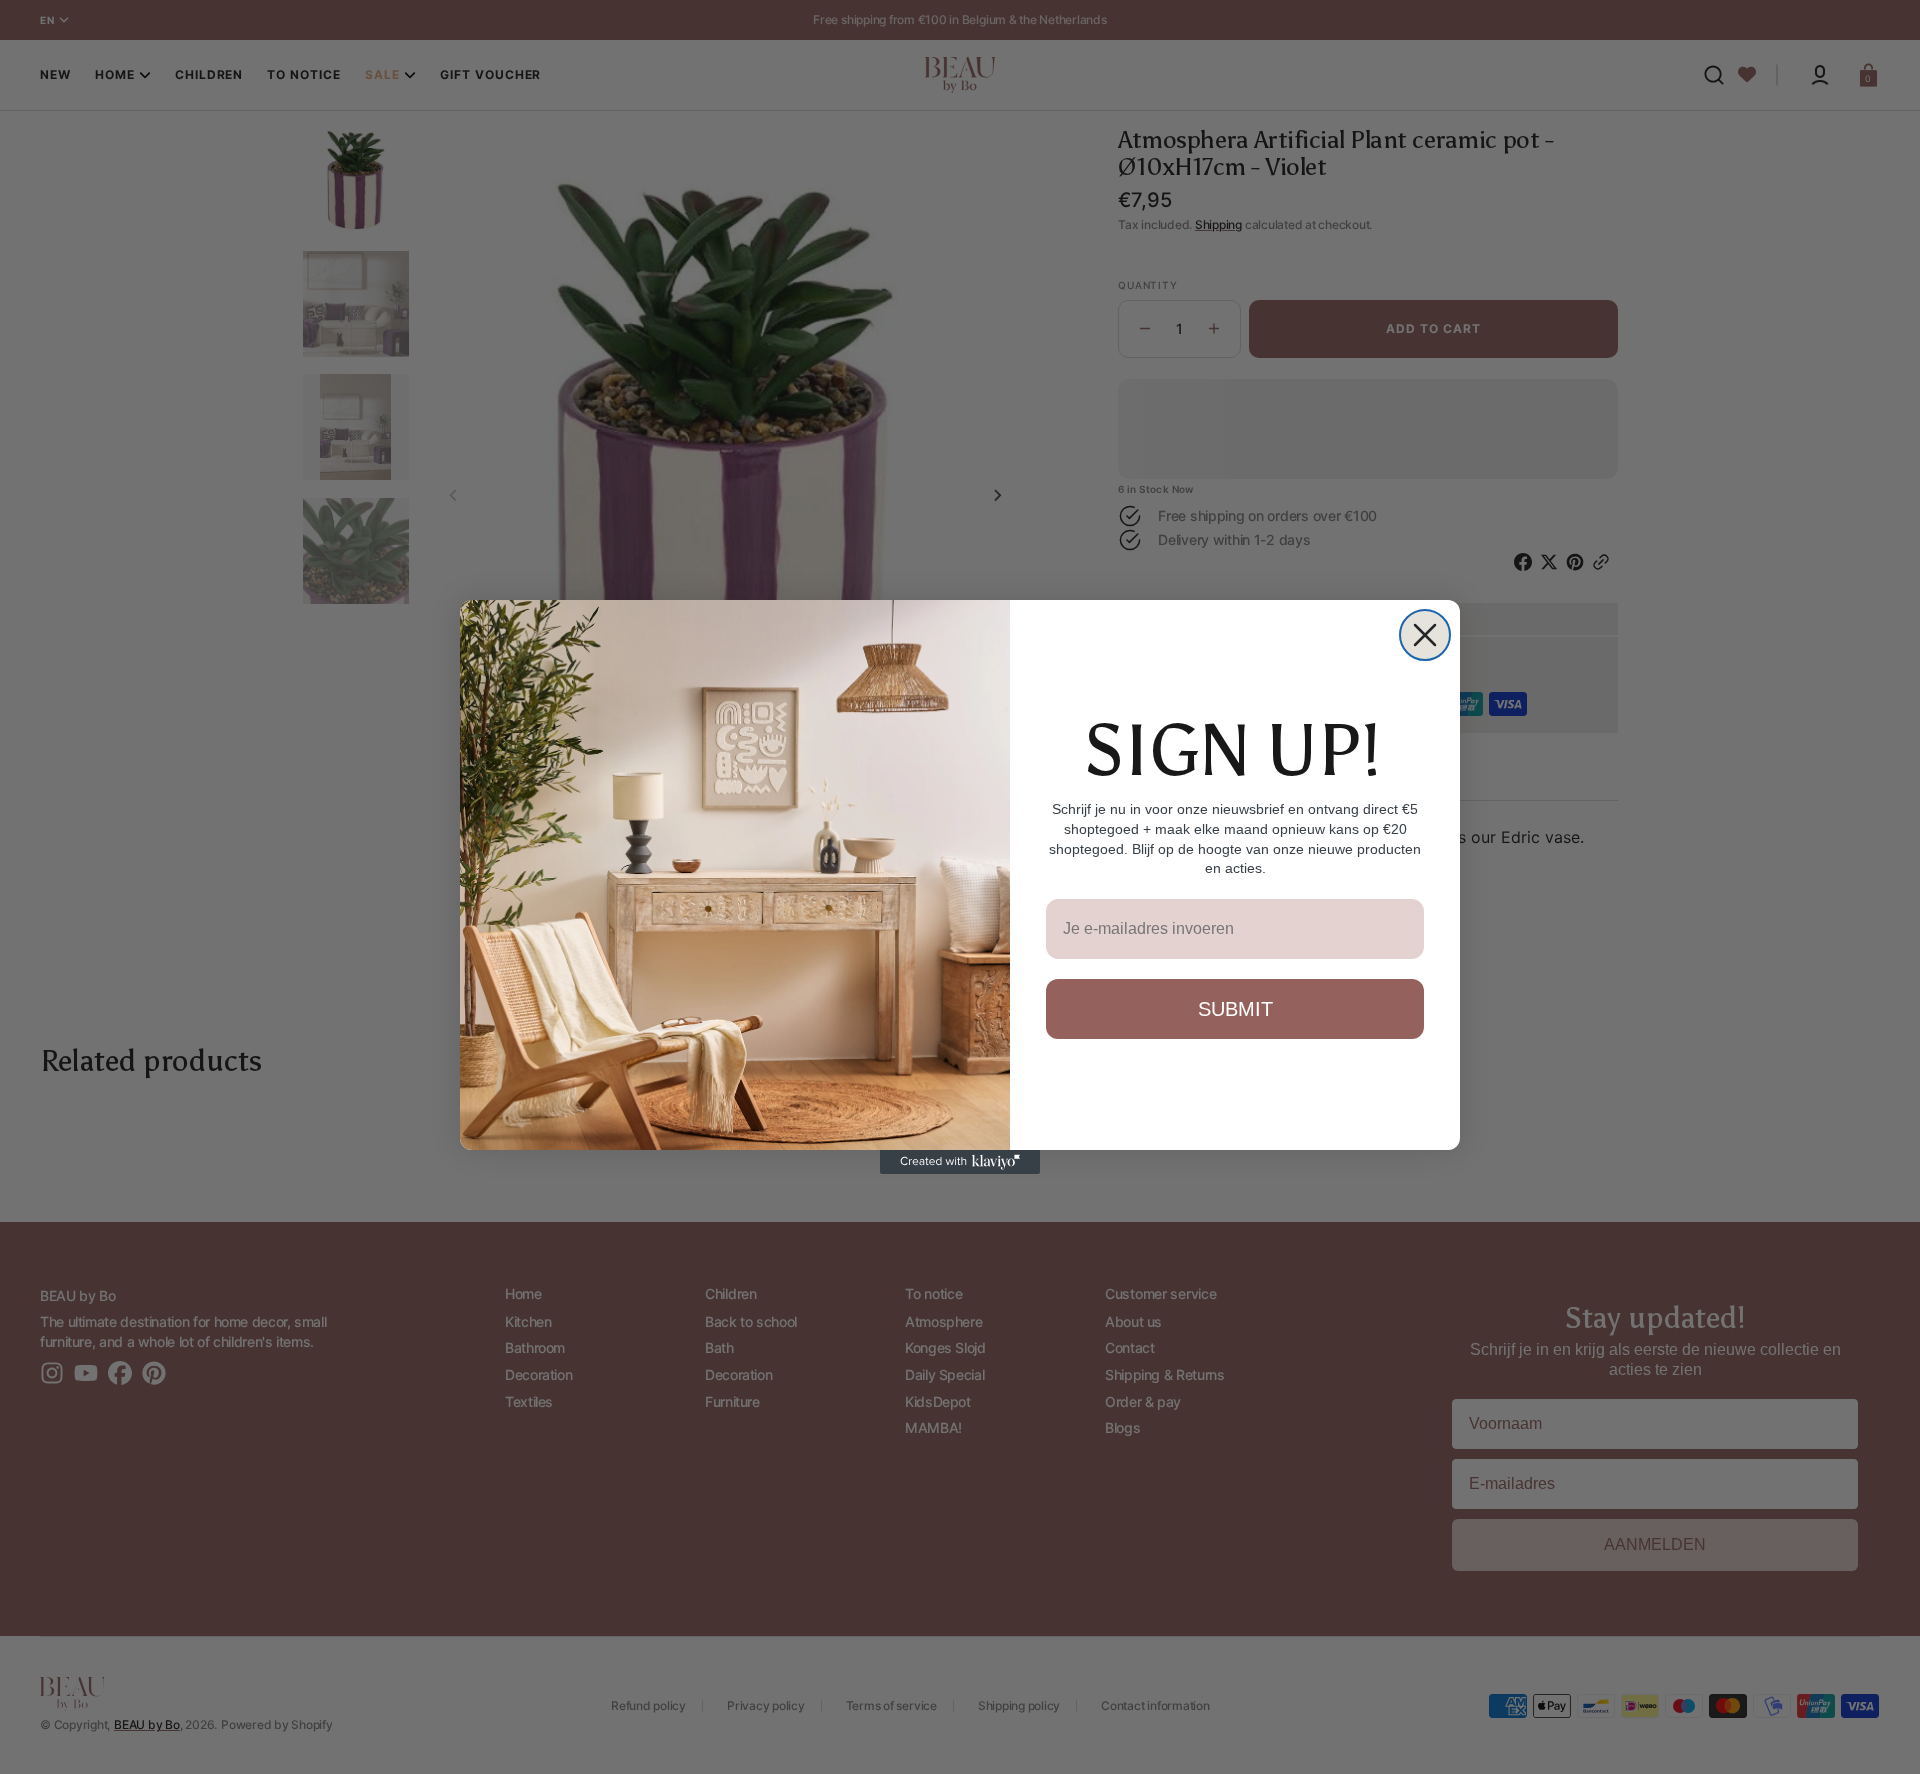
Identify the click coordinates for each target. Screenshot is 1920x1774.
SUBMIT (1235, 1009)
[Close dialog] (1425, 635)
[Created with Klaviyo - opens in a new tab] (960, 1162)
